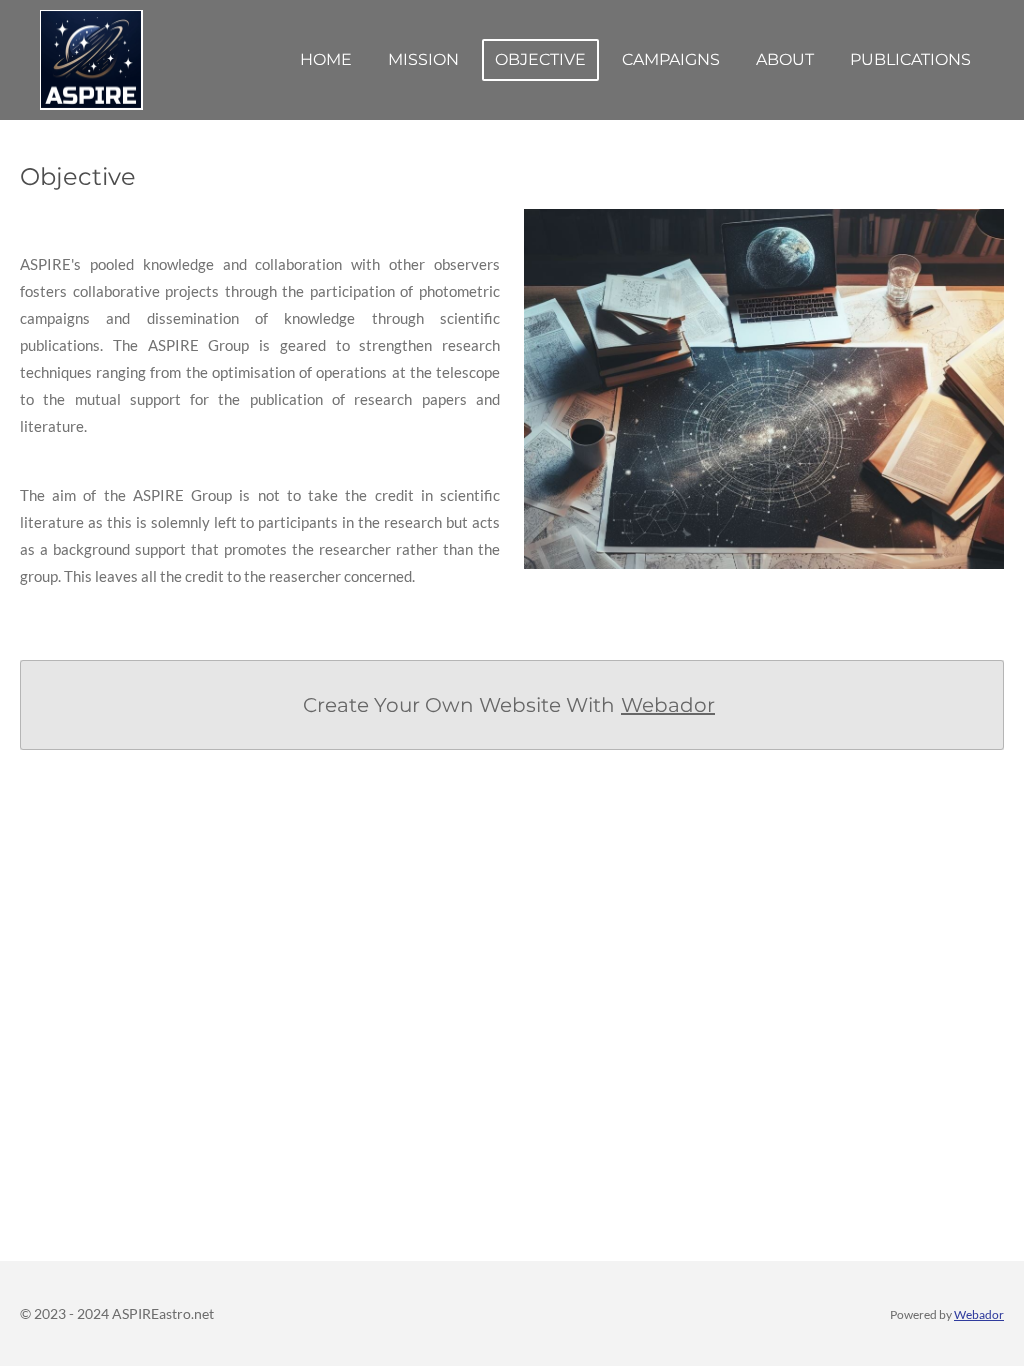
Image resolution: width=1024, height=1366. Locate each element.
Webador (668, 705)
